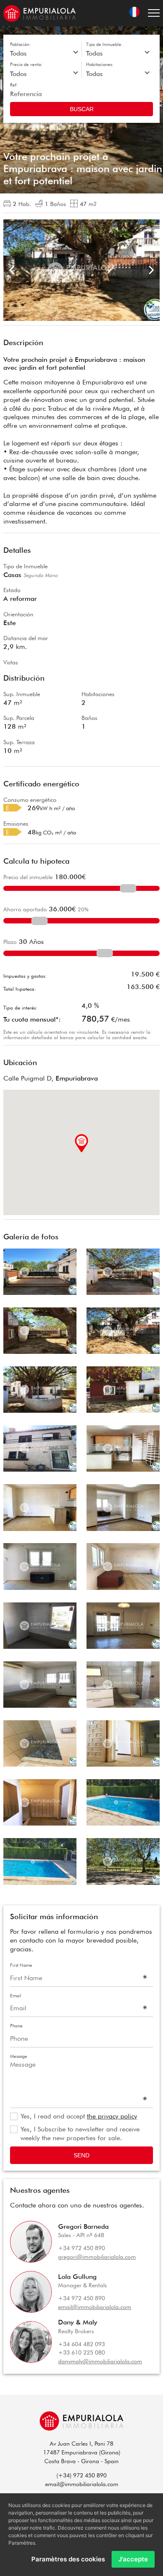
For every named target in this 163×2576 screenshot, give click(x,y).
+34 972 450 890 (81, 2248)
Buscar (82, 109)
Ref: (14, 85)
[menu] (154, 13)
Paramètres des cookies (68, 2559)
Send (81, 2155)
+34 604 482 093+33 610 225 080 (81, 2348)
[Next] (150, 270)
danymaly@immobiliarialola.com (100, 2361)
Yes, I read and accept (79, 2116)
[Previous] (13, 270)
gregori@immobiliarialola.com (97, 2257)
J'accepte (133, 2559)
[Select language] (134, 13)
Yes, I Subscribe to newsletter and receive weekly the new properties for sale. (80, 2134)
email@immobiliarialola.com (95, 2307)
